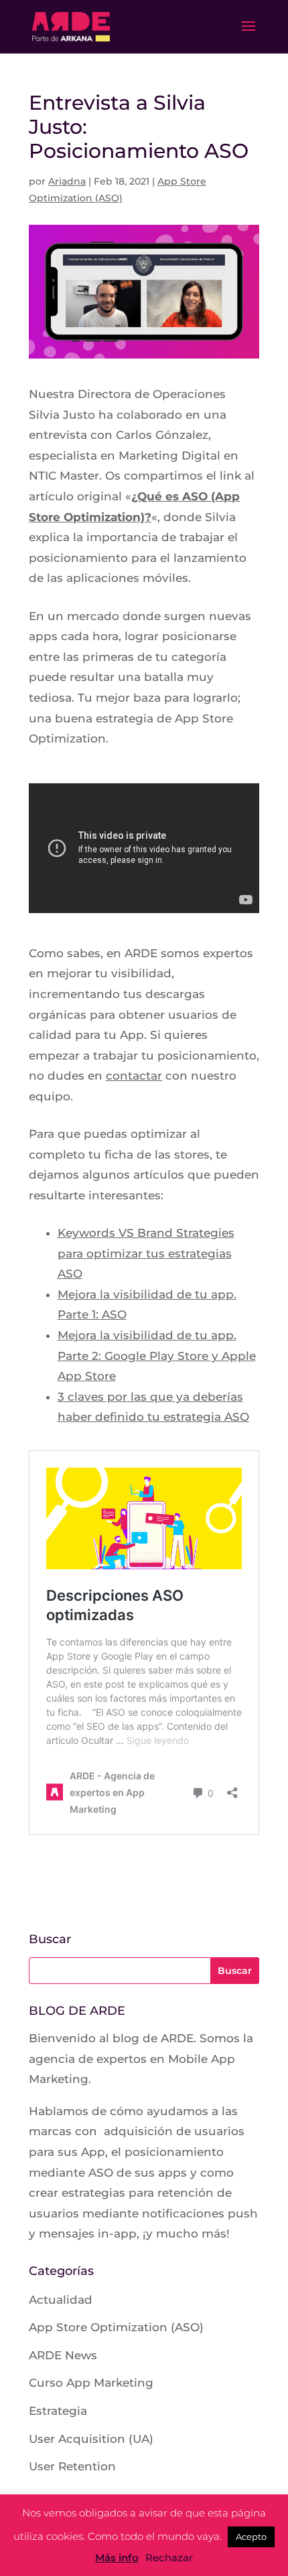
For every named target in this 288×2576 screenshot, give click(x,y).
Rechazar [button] (169, 2558)
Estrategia (58, 2411)
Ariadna (67, 181)
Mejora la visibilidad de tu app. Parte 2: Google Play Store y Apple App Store (157, 1356)
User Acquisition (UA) (91, 2439)
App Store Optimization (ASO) (116, 2327)
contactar (134, 1076)
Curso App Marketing (91, 2383)
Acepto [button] (251, 2537)
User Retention (72, 2466)
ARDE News (63, 2355)
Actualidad (61, 2300)
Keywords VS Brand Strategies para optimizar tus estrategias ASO (146, 1253)
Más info (117, 2558)
